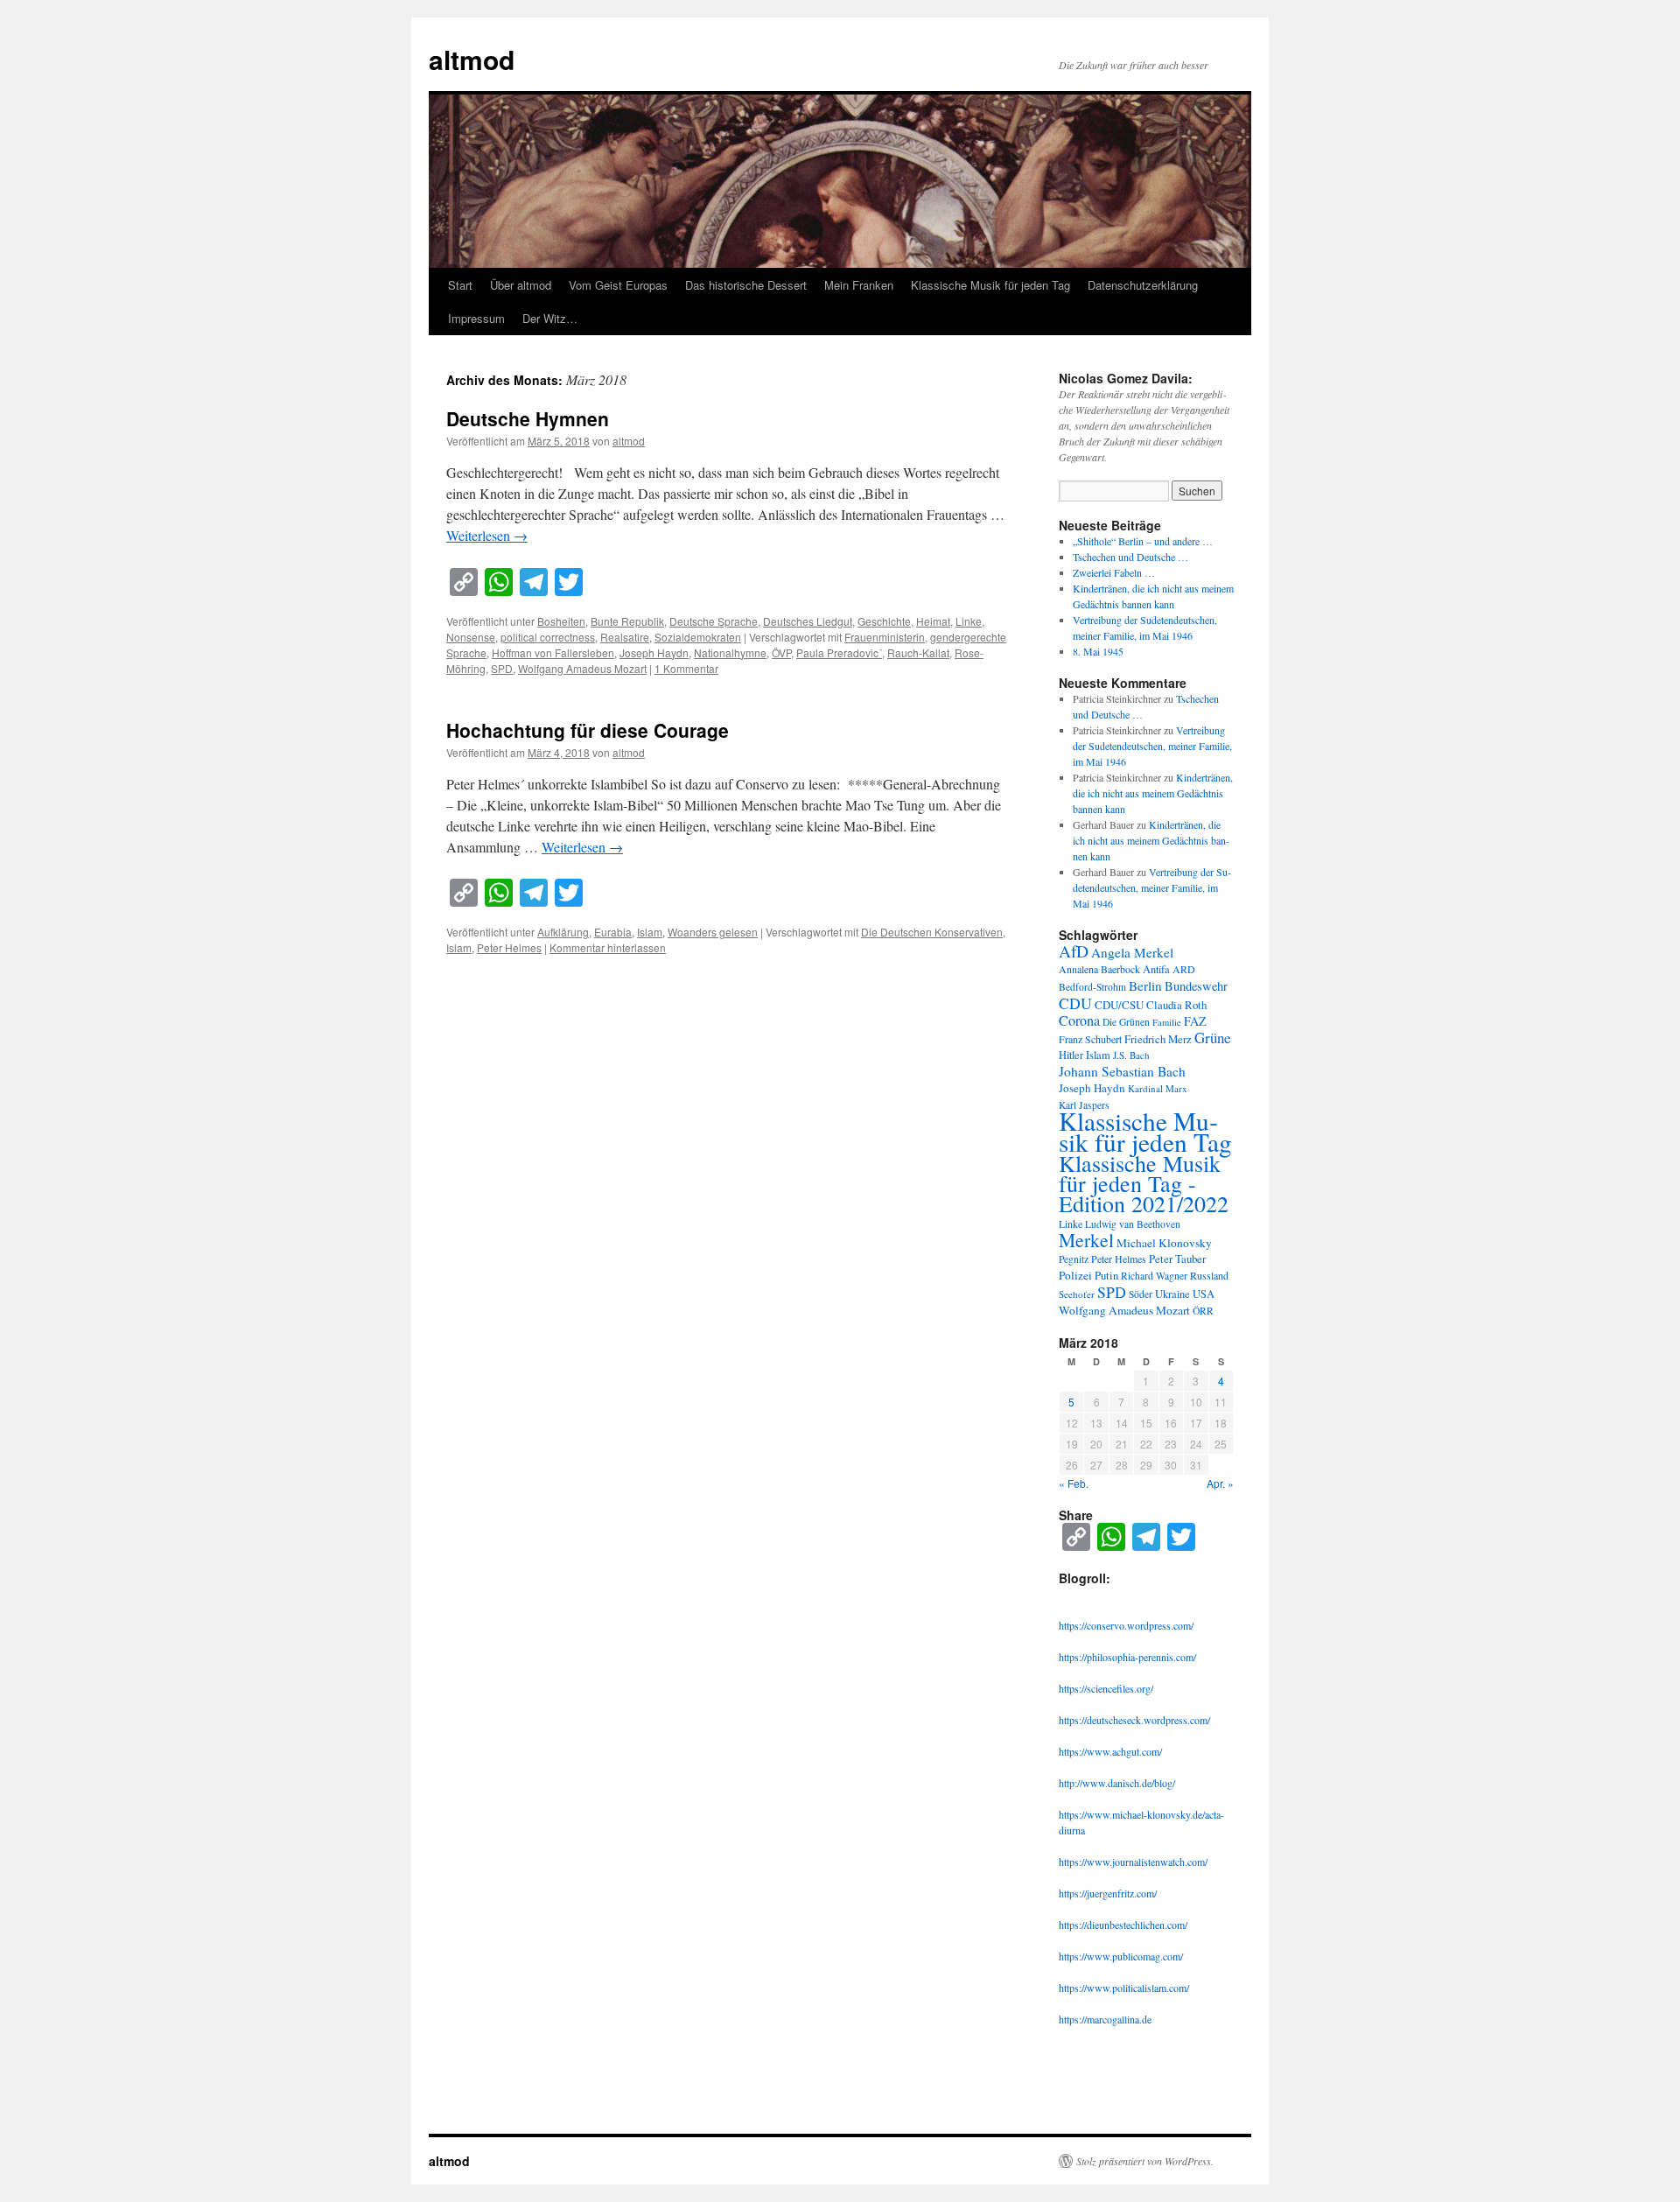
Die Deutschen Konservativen (932, 932)
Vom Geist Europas (618, 285)
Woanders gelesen (713, 932)
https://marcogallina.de (1105, 2019)
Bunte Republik (627, 621)
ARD (1184, 969)
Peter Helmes (509, 947)
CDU (1075, 1003)
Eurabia (613, 932)
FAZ (1195, 1021)
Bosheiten (561, 621)
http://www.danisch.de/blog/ (1117, 1783)
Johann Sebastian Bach (1122, 1071)
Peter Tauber (1177, 1259)
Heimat (933, 621)
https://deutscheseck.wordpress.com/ (1134, 1720)
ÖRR (1203, 1311)
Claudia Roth (1176, 1005)
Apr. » (1220, 1483)
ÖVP (781, 652)
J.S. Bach (1131, 1055)
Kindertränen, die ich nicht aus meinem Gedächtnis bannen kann (1153, 793)
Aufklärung (563, 932)
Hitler (1071, 1055)
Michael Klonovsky (1164, 1243)
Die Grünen (1126, 1022)
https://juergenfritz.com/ (1108, 1893)
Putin (1106, 1275)
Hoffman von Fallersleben (553, 652)
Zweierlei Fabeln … (1114, 572)
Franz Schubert (1090, 1039)
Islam (650, 932)
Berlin (1145, 985)
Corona (1079, 1020)
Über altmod (521, 285)
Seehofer (1077, 1294)
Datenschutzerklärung (1143, 285)
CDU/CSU (1119, 1005)
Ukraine (1172, 1294)
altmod (472, 59)
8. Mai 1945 (1098, 651)
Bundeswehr (1196, 986)
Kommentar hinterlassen (608, 947)
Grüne (1213, 1038)
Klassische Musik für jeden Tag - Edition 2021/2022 (1144, 1183)
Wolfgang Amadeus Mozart (582, 668)
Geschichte (884, 621)
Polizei (1075, 1275)
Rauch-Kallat (918, 652)
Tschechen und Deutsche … (1130, 557)
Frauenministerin (885, 637)
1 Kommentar (686, 668)
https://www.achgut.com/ (1110, 1751)
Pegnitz (1074, 1259)
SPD (502, 668)
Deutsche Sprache (714, 621)
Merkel (1086, 1240)
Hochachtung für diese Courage (588, 730)
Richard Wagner (1154, 1276)
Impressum (476, 318)
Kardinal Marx (1158, 1088)
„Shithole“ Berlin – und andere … (1143, 541)
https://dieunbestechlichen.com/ (1123, 1925)
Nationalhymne (730, 652)
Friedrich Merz (1158, 1039)
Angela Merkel (1132, 952)
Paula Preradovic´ (839, 652)
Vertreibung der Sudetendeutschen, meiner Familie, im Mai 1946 (1152, 746)
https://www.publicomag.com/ (1121, 1956)
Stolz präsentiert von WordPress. (1145, 2161)
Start (460, 285)
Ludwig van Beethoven (1133, 1224)
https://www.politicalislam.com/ (1124, 1988)
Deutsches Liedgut (808, 621)
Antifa (1156, 969)
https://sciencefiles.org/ (1106, 1688)
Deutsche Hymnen (528, 418)
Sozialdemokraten (698, 637)
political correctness (548, 637)
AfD (1074, 950)
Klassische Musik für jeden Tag (990, 285)
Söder (1141, 1294)
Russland (1209, 1275)
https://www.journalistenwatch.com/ (1133, 1862)
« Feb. (1074, 1483)
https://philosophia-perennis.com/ (1127, 1657)
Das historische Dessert (746, 285)
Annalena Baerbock (1099, 969)
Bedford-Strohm (1092, 987)
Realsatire (625, 637)
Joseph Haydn (654, 652)
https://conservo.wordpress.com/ (1126, 1625)
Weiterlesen (487, 535)
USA (1204, 1294)
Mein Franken (859, 285)
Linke (969, 621)
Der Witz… (550, 318)
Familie (1167, 1022)
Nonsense (471, 637)
